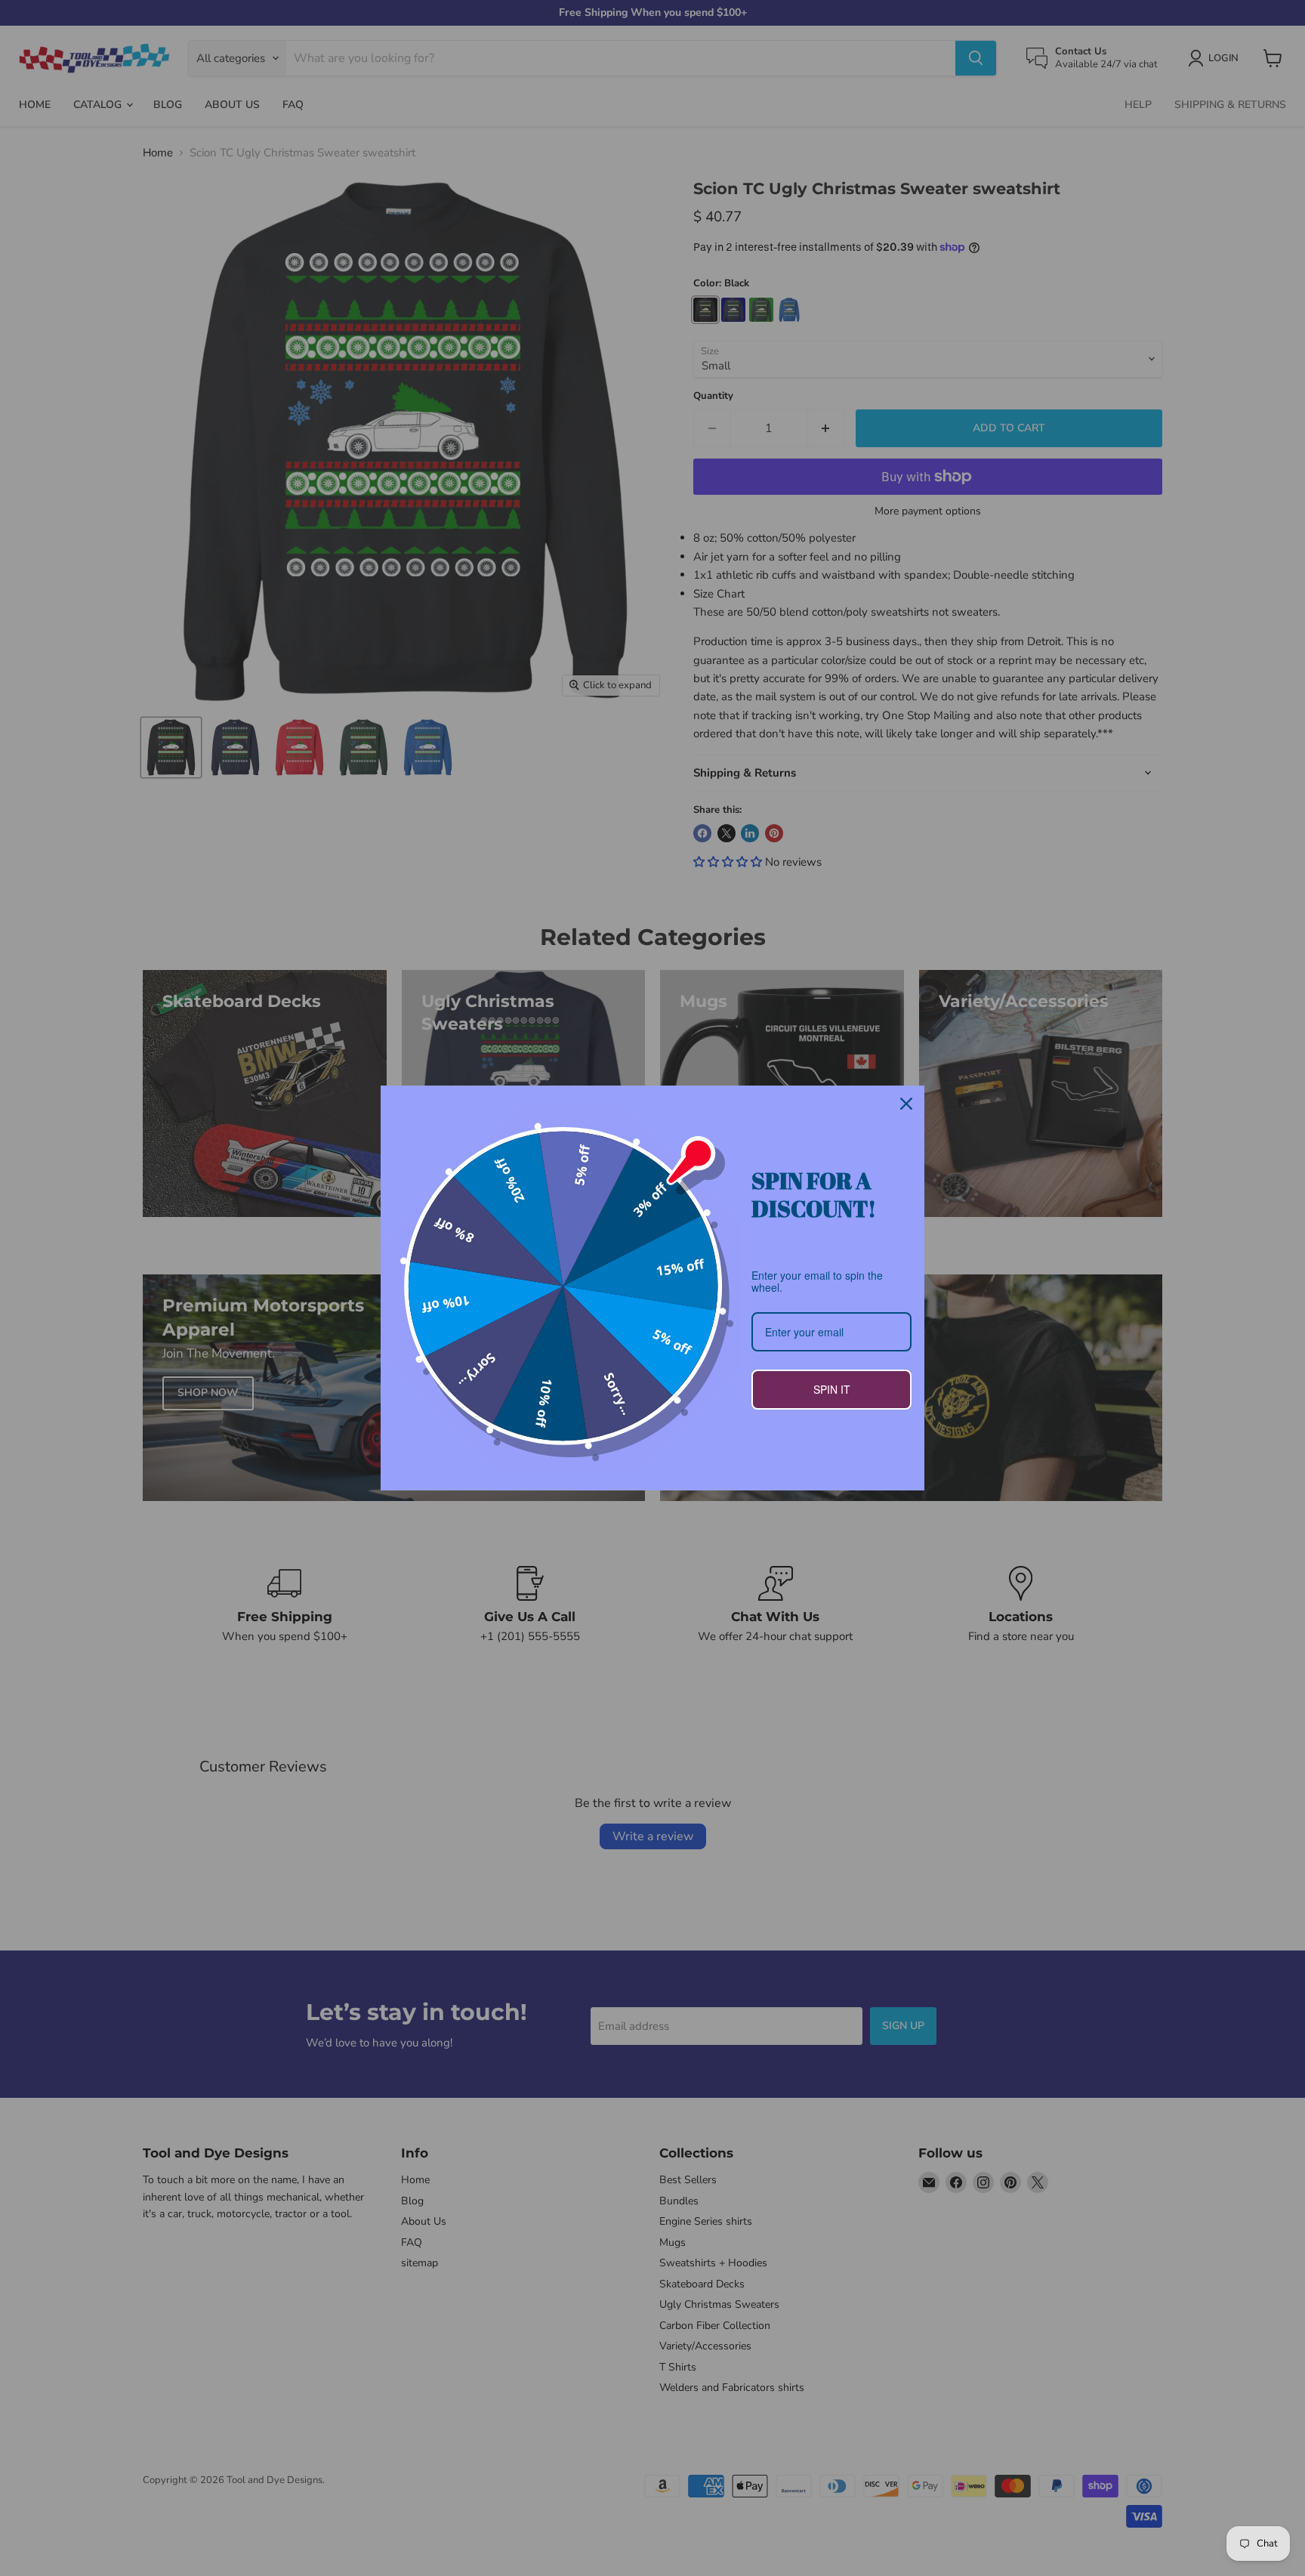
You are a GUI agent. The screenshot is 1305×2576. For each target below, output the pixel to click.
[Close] (906, 1104)
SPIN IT (832, 1389)
